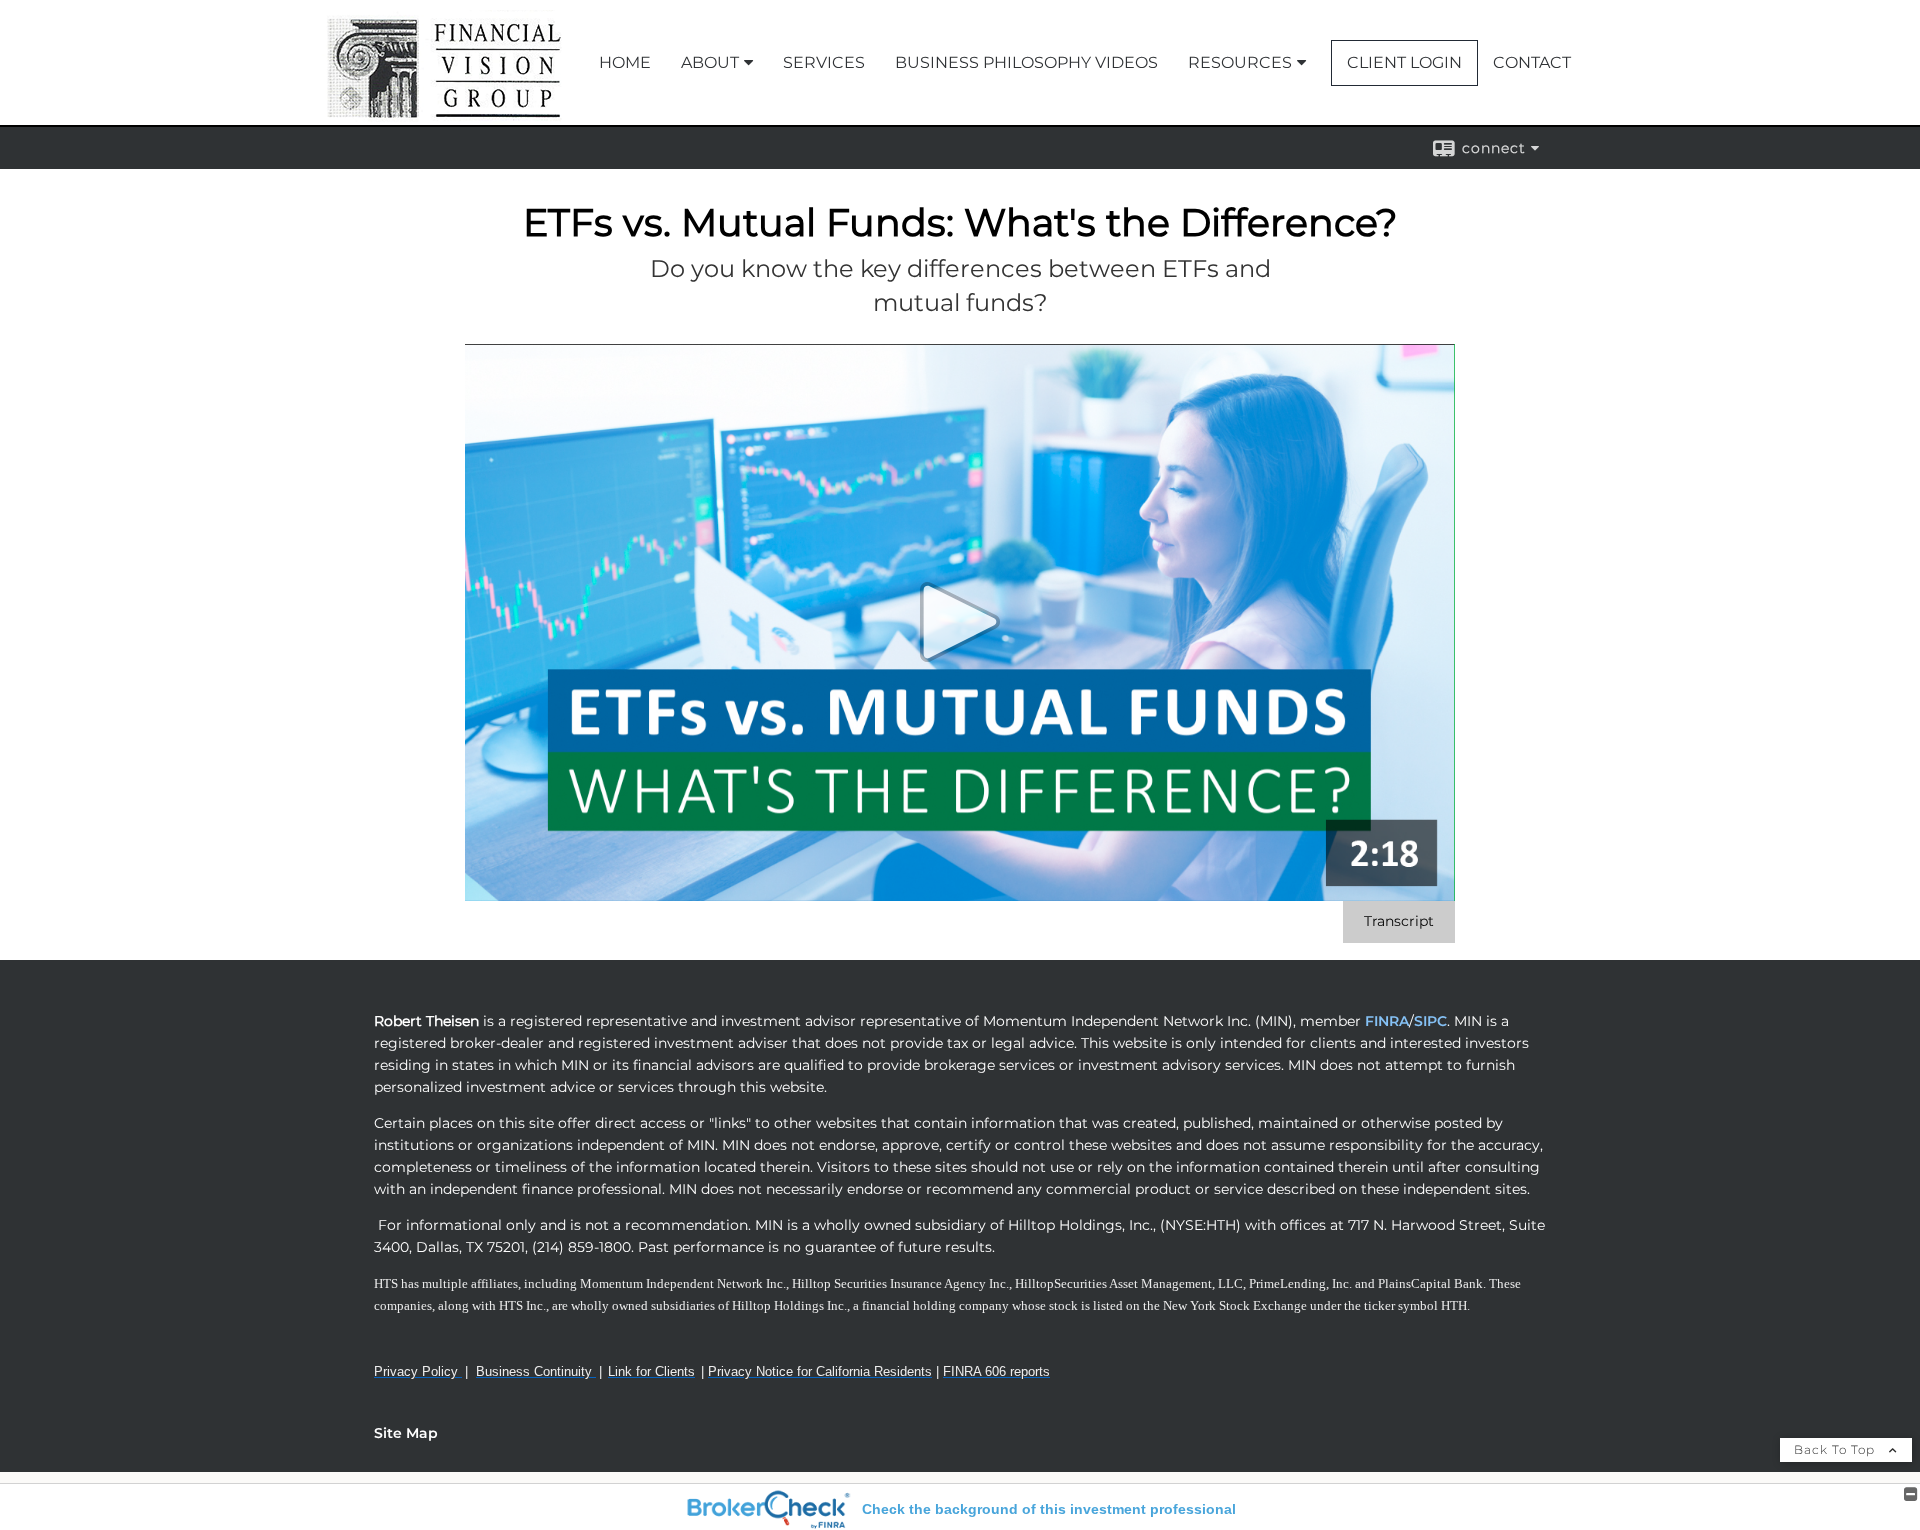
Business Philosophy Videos (1026, 62)
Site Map (406, 1433)
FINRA (1385, 1021)
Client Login (1404, 62)
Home (625, 62)
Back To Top (1836, 1449)
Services (824, 62)
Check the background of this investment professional (1049, 1509)
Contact (1532, 62)
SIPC (1430, 1021)
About (710, 62)
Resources (1240, 62)
